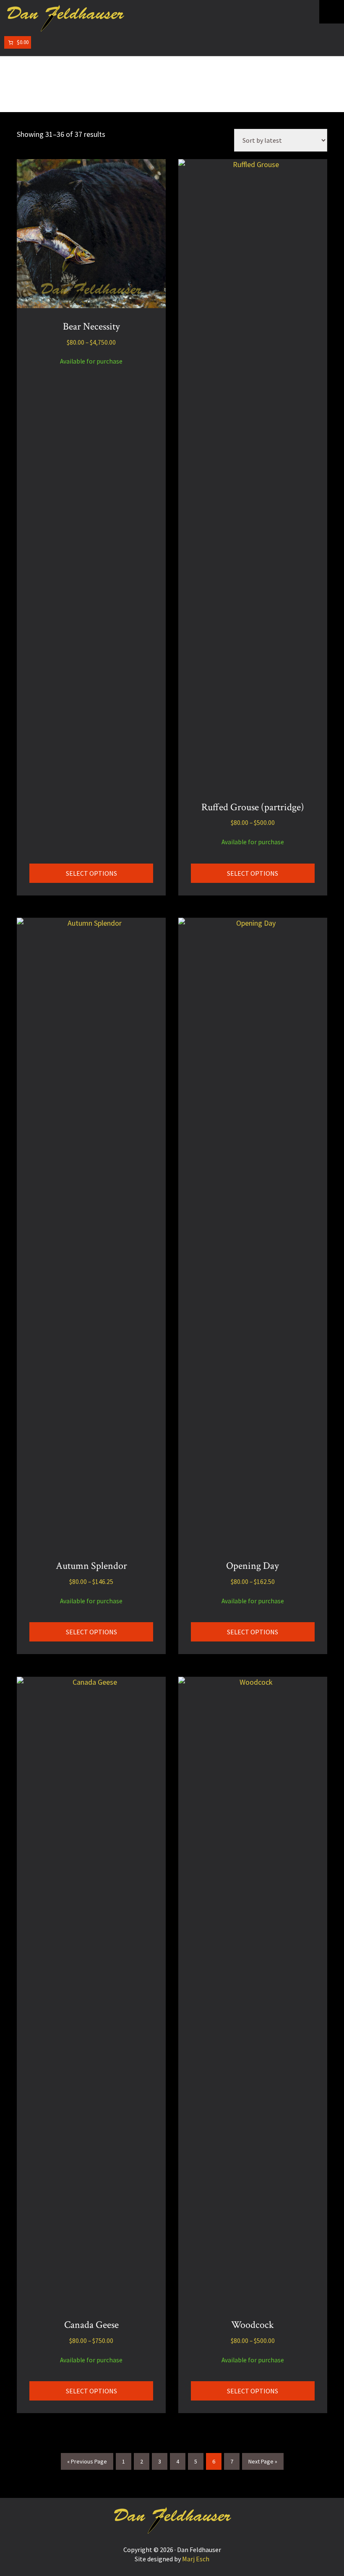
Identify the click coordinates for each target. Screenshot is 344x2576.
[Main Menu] (332, 12)
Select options (91, 873)
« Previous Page (87, 2461)
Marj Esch (196, 2559)
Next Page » (263, 2461)
